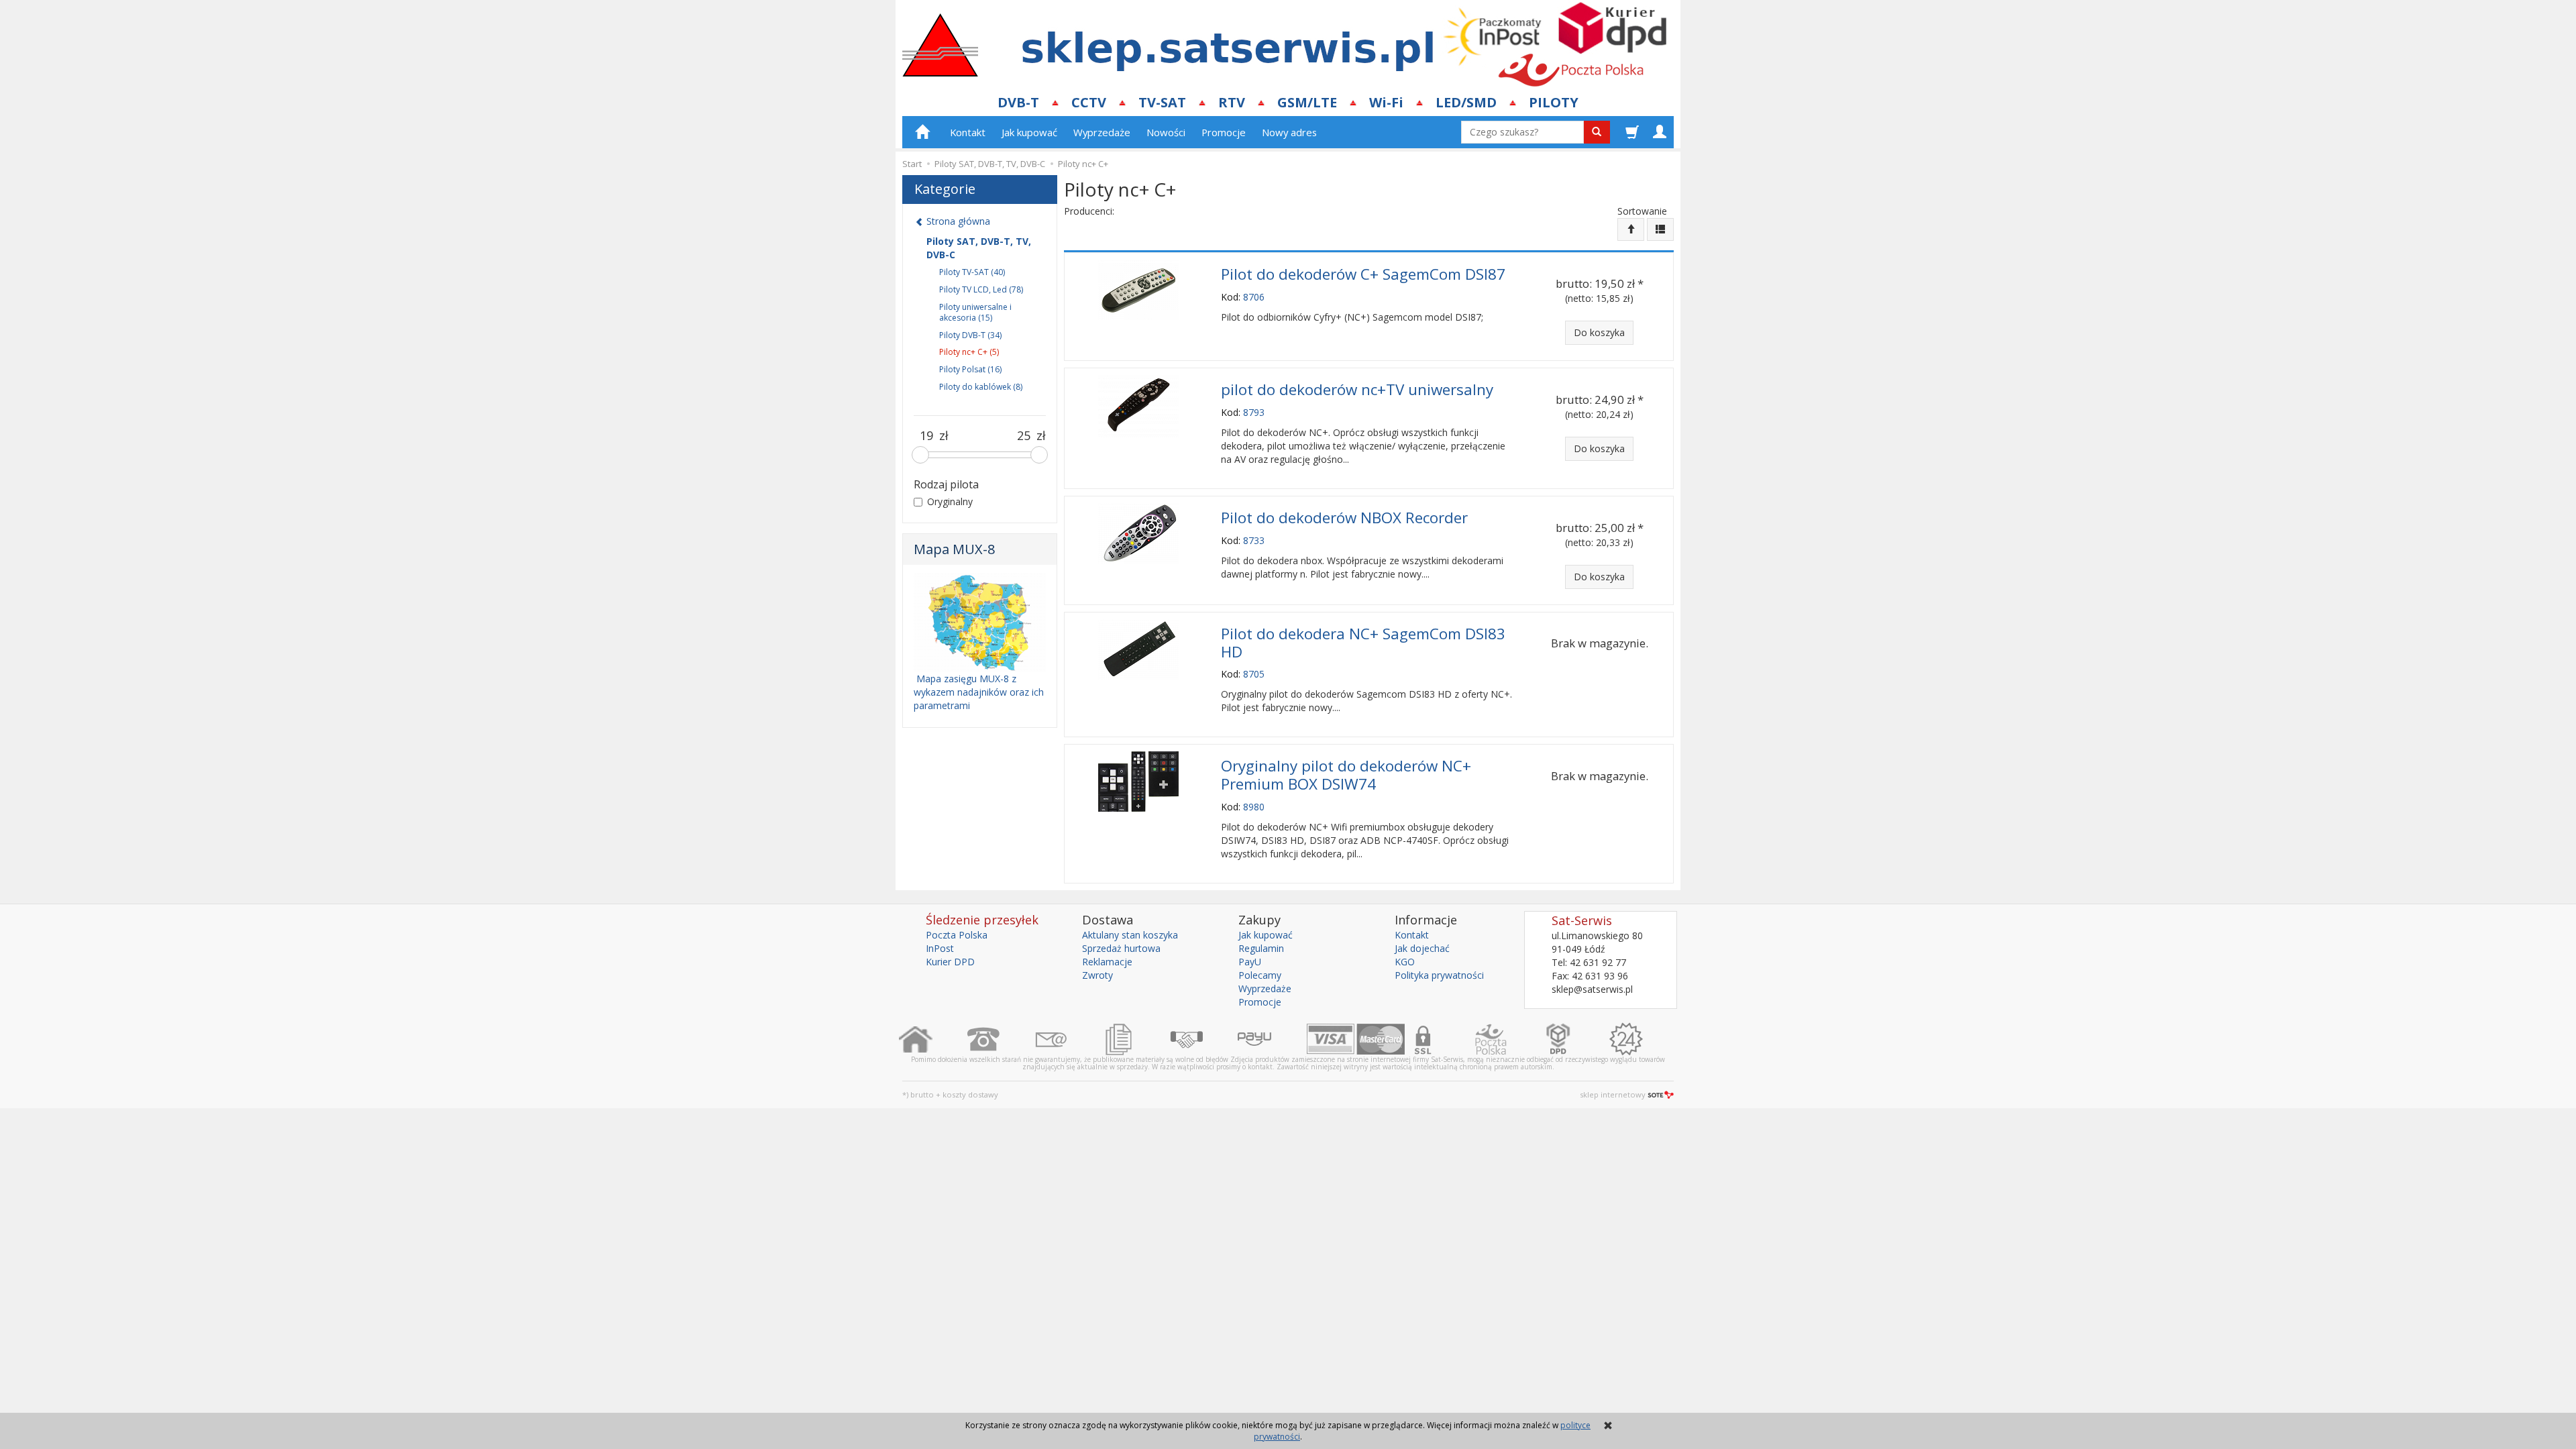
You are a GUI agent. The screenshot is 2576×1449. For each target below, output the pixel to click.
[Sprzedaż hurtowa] (1204, 1039)
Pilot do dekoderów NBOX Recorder (1344, 518)
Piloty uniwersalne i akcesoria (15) (975, 312)
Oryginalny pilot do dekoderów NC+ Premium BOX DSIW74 (1346, 775)
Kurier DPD (950, 962)
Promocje (1224, 132)
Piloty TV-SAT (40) (972, 272)
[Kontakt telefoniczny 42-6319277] (1001, 1039)
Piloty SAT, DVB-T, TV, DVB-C (979, 248)
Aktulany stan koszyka (1130, 935)
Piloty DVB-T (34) (970, 335)
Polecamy (1260, 975)
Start (912, 164)
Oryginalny (950, 501)
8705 (1254, 674)
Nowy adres (1289, 132)
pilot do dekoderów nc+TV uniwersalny (1357, 389)
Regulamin (1261, 948)
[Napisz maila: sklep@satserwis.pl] (1068, 1039)
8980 (1254, 807)
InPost (940, 948)
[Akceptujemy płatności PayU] (1272, 1039)
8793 (1254, 412)
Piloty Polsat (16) (970, 369)
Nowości (1166, 132)
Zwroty (1097, 975)
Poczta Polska (957, 935)
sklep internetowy (1613, 1094)
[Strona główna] (933, 1039)
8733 (1254, 540)
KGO (1405, 962)
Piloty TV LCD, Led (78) (981, 289)
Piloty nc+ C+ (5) (969, 352)
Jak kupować (1029, 132)
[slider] (920, 455)
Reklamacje (1107, 962)
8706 (1254, 297)
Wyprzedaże (1102, 132)
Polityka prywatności (1439, 975)
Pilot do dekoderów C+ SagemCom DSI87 (1363, 274)
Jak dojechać (1422, 948)
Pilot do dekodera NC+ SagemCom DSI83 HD (1363, 643)
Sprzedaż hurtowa (1121, 948)
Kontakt (968, 132)
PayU (1250, 962)
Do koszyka (1599, 332)
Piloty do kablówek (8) (981, 387)
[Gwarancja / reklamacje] (1643, 1039)
